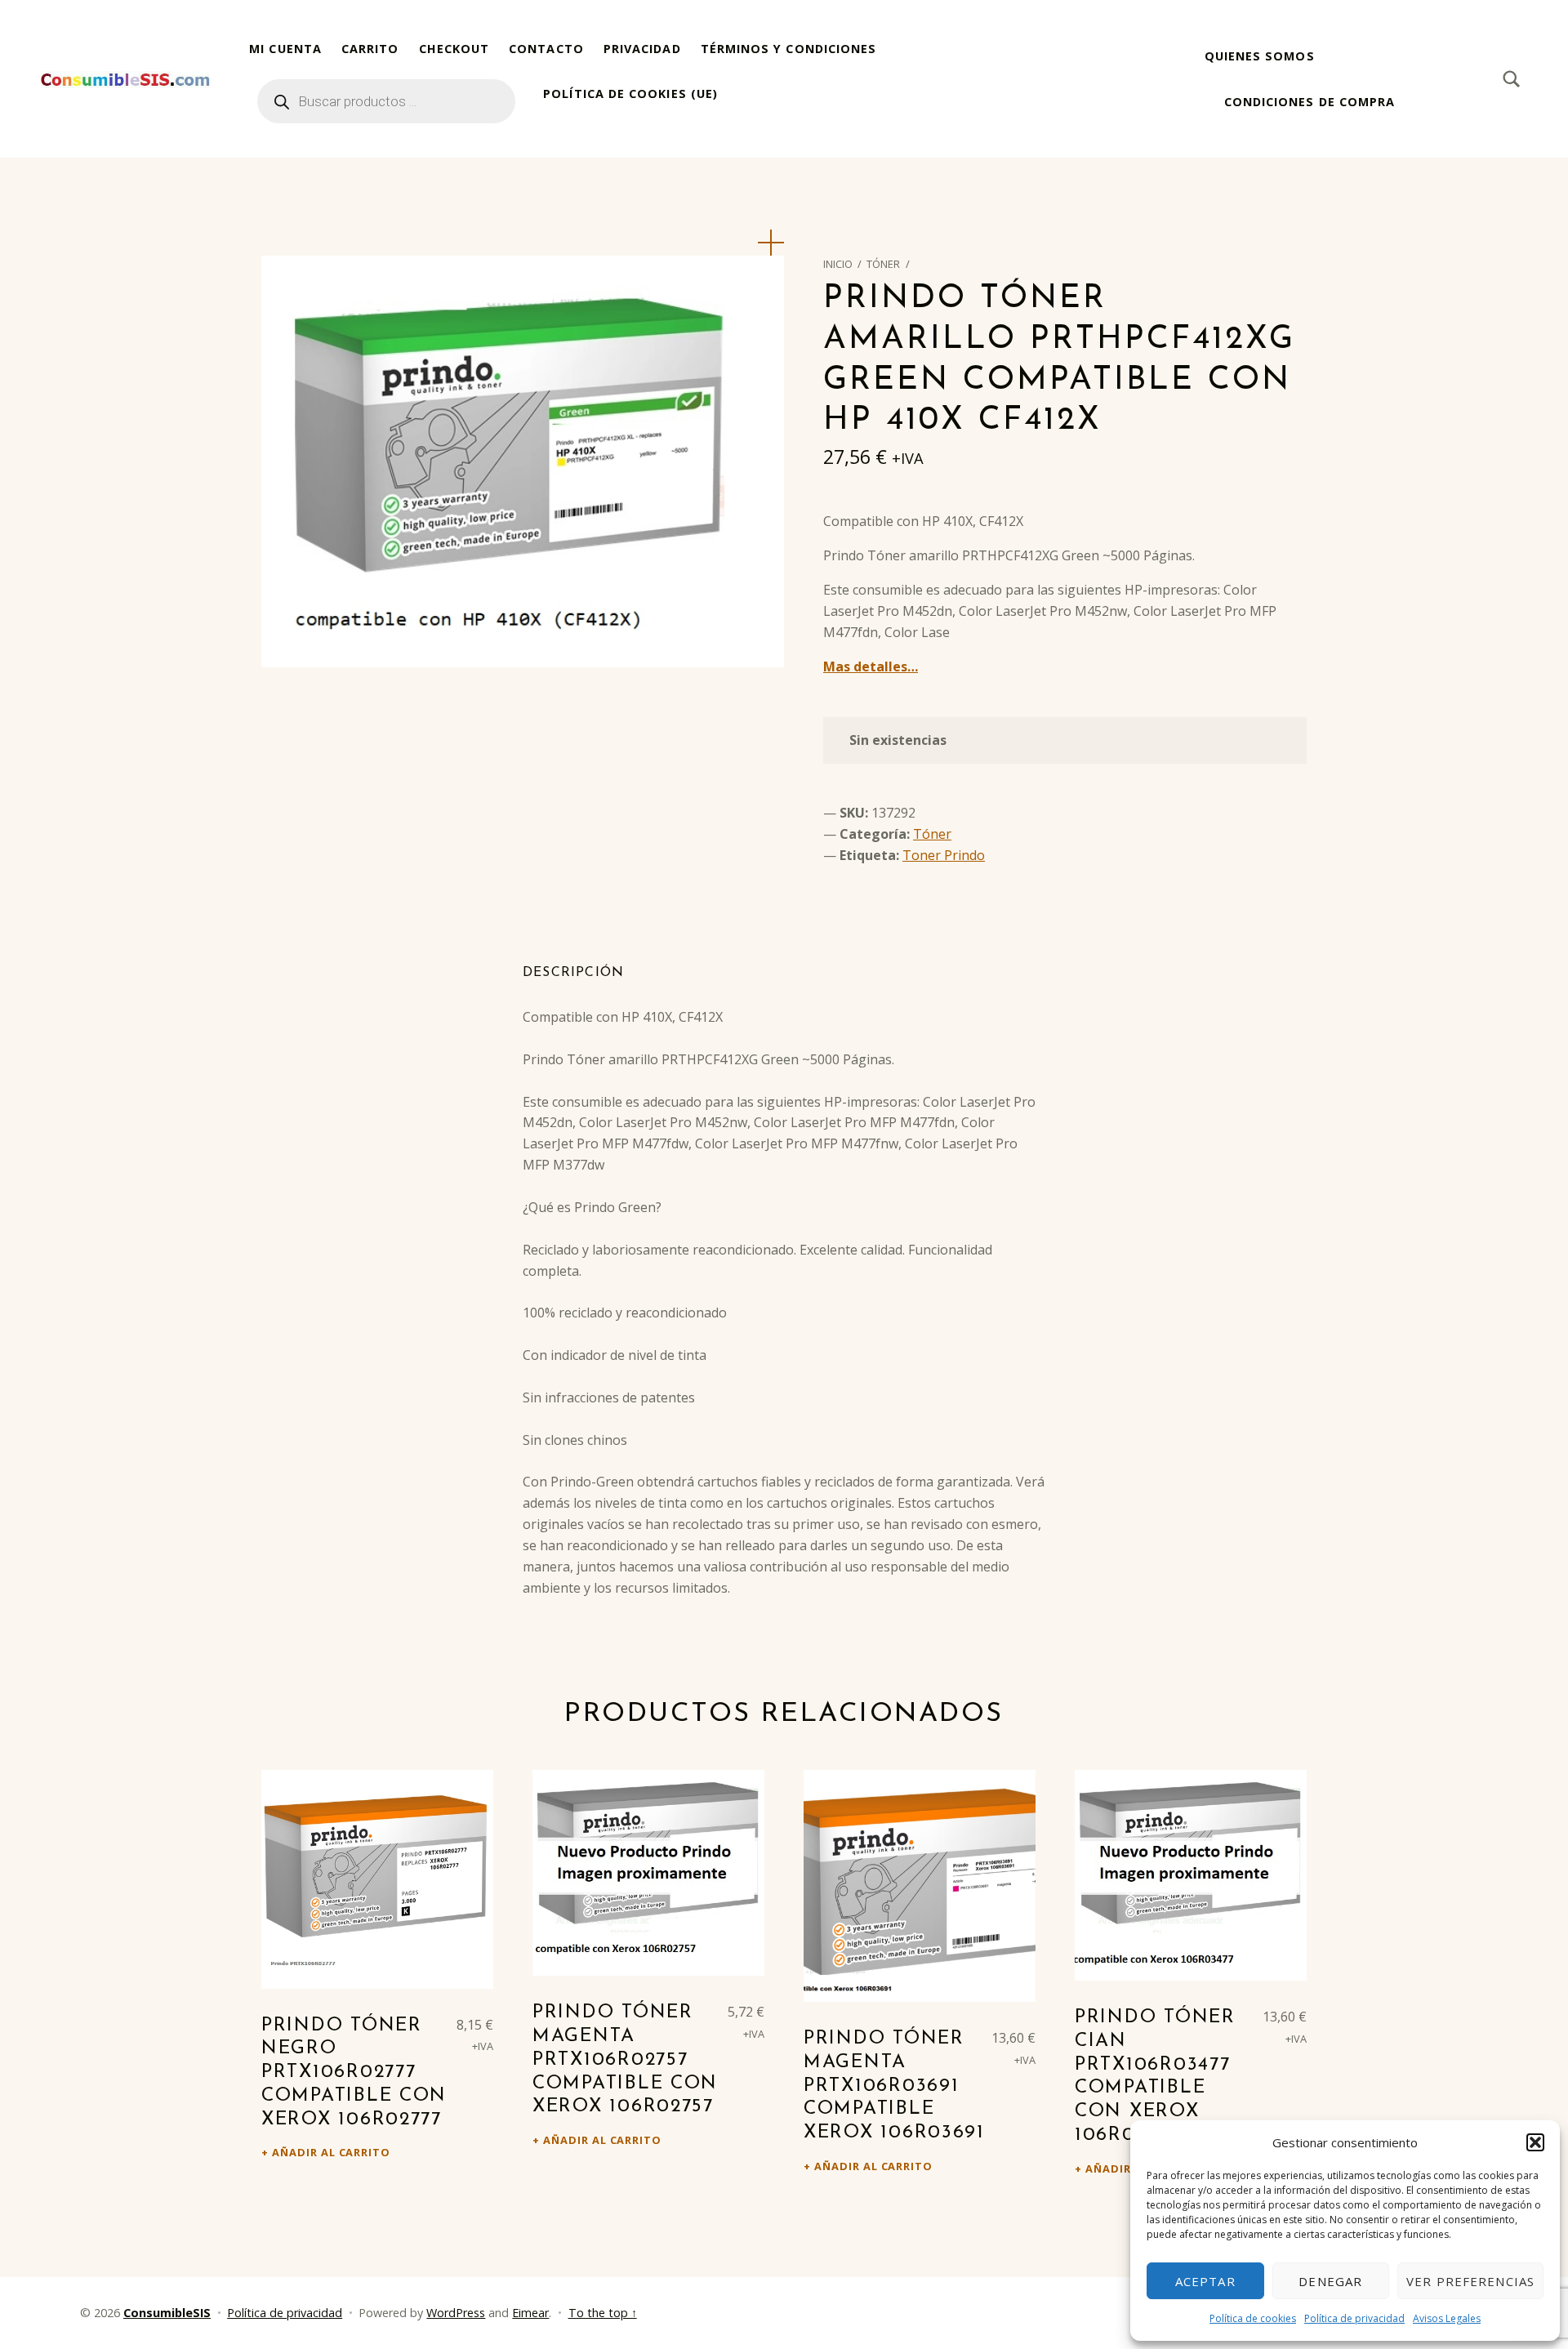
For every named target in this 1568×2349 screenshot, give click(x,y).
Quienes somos (1260, 56)
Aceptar (1205, 2281)
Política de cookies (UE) (630, 94)
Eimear (530, 2313)
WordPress (456, 2313)
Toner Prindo (944, 855)
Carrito (370, 49)
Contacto (546, 49)
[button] (1535, 2142)
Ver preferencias (1470, 2281)
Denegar (1330, 2281)
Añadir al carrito (331, 2152)
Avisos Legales (1447, 2318)
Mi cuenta (285, 49)
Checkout (454, 49)
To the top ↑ (603, 2313)
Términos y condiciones (789, 49)
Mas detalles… (871, 666)
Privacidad (642, 49)
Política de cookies (1253, 2318)
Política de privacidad (1354, 2318)
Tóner (883, 264)
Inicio (838, 264)
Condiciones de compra (1310, 102)
